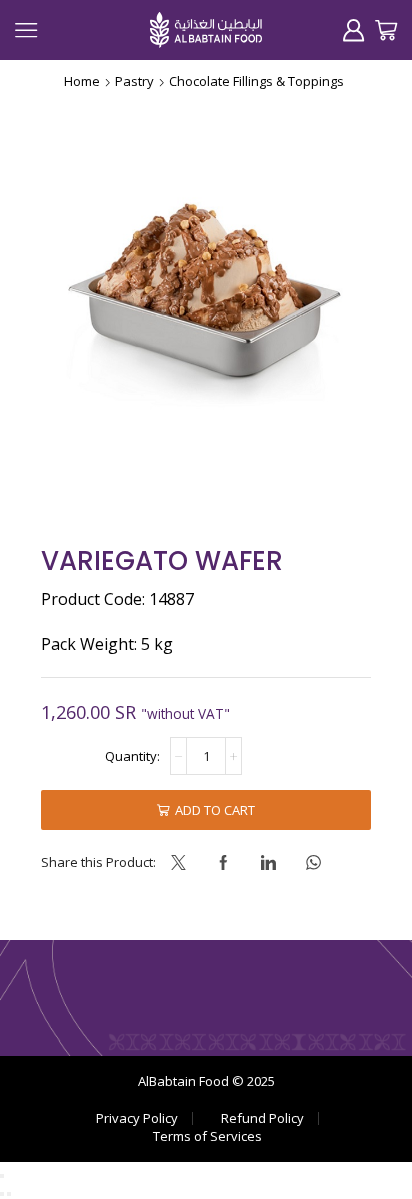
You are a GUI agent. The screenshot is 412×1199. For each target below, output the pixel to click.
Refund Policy (262, 1118)
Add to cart (215, 810)
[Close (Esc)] (2, 1176)
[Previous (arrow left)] (2, 1194)
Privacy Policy (137, 1118)
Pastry (134, 81)
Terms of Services (207, 1136)
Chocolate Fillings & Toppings (256, 81)
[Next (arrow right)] (9, 1194)
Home (82, 81)
